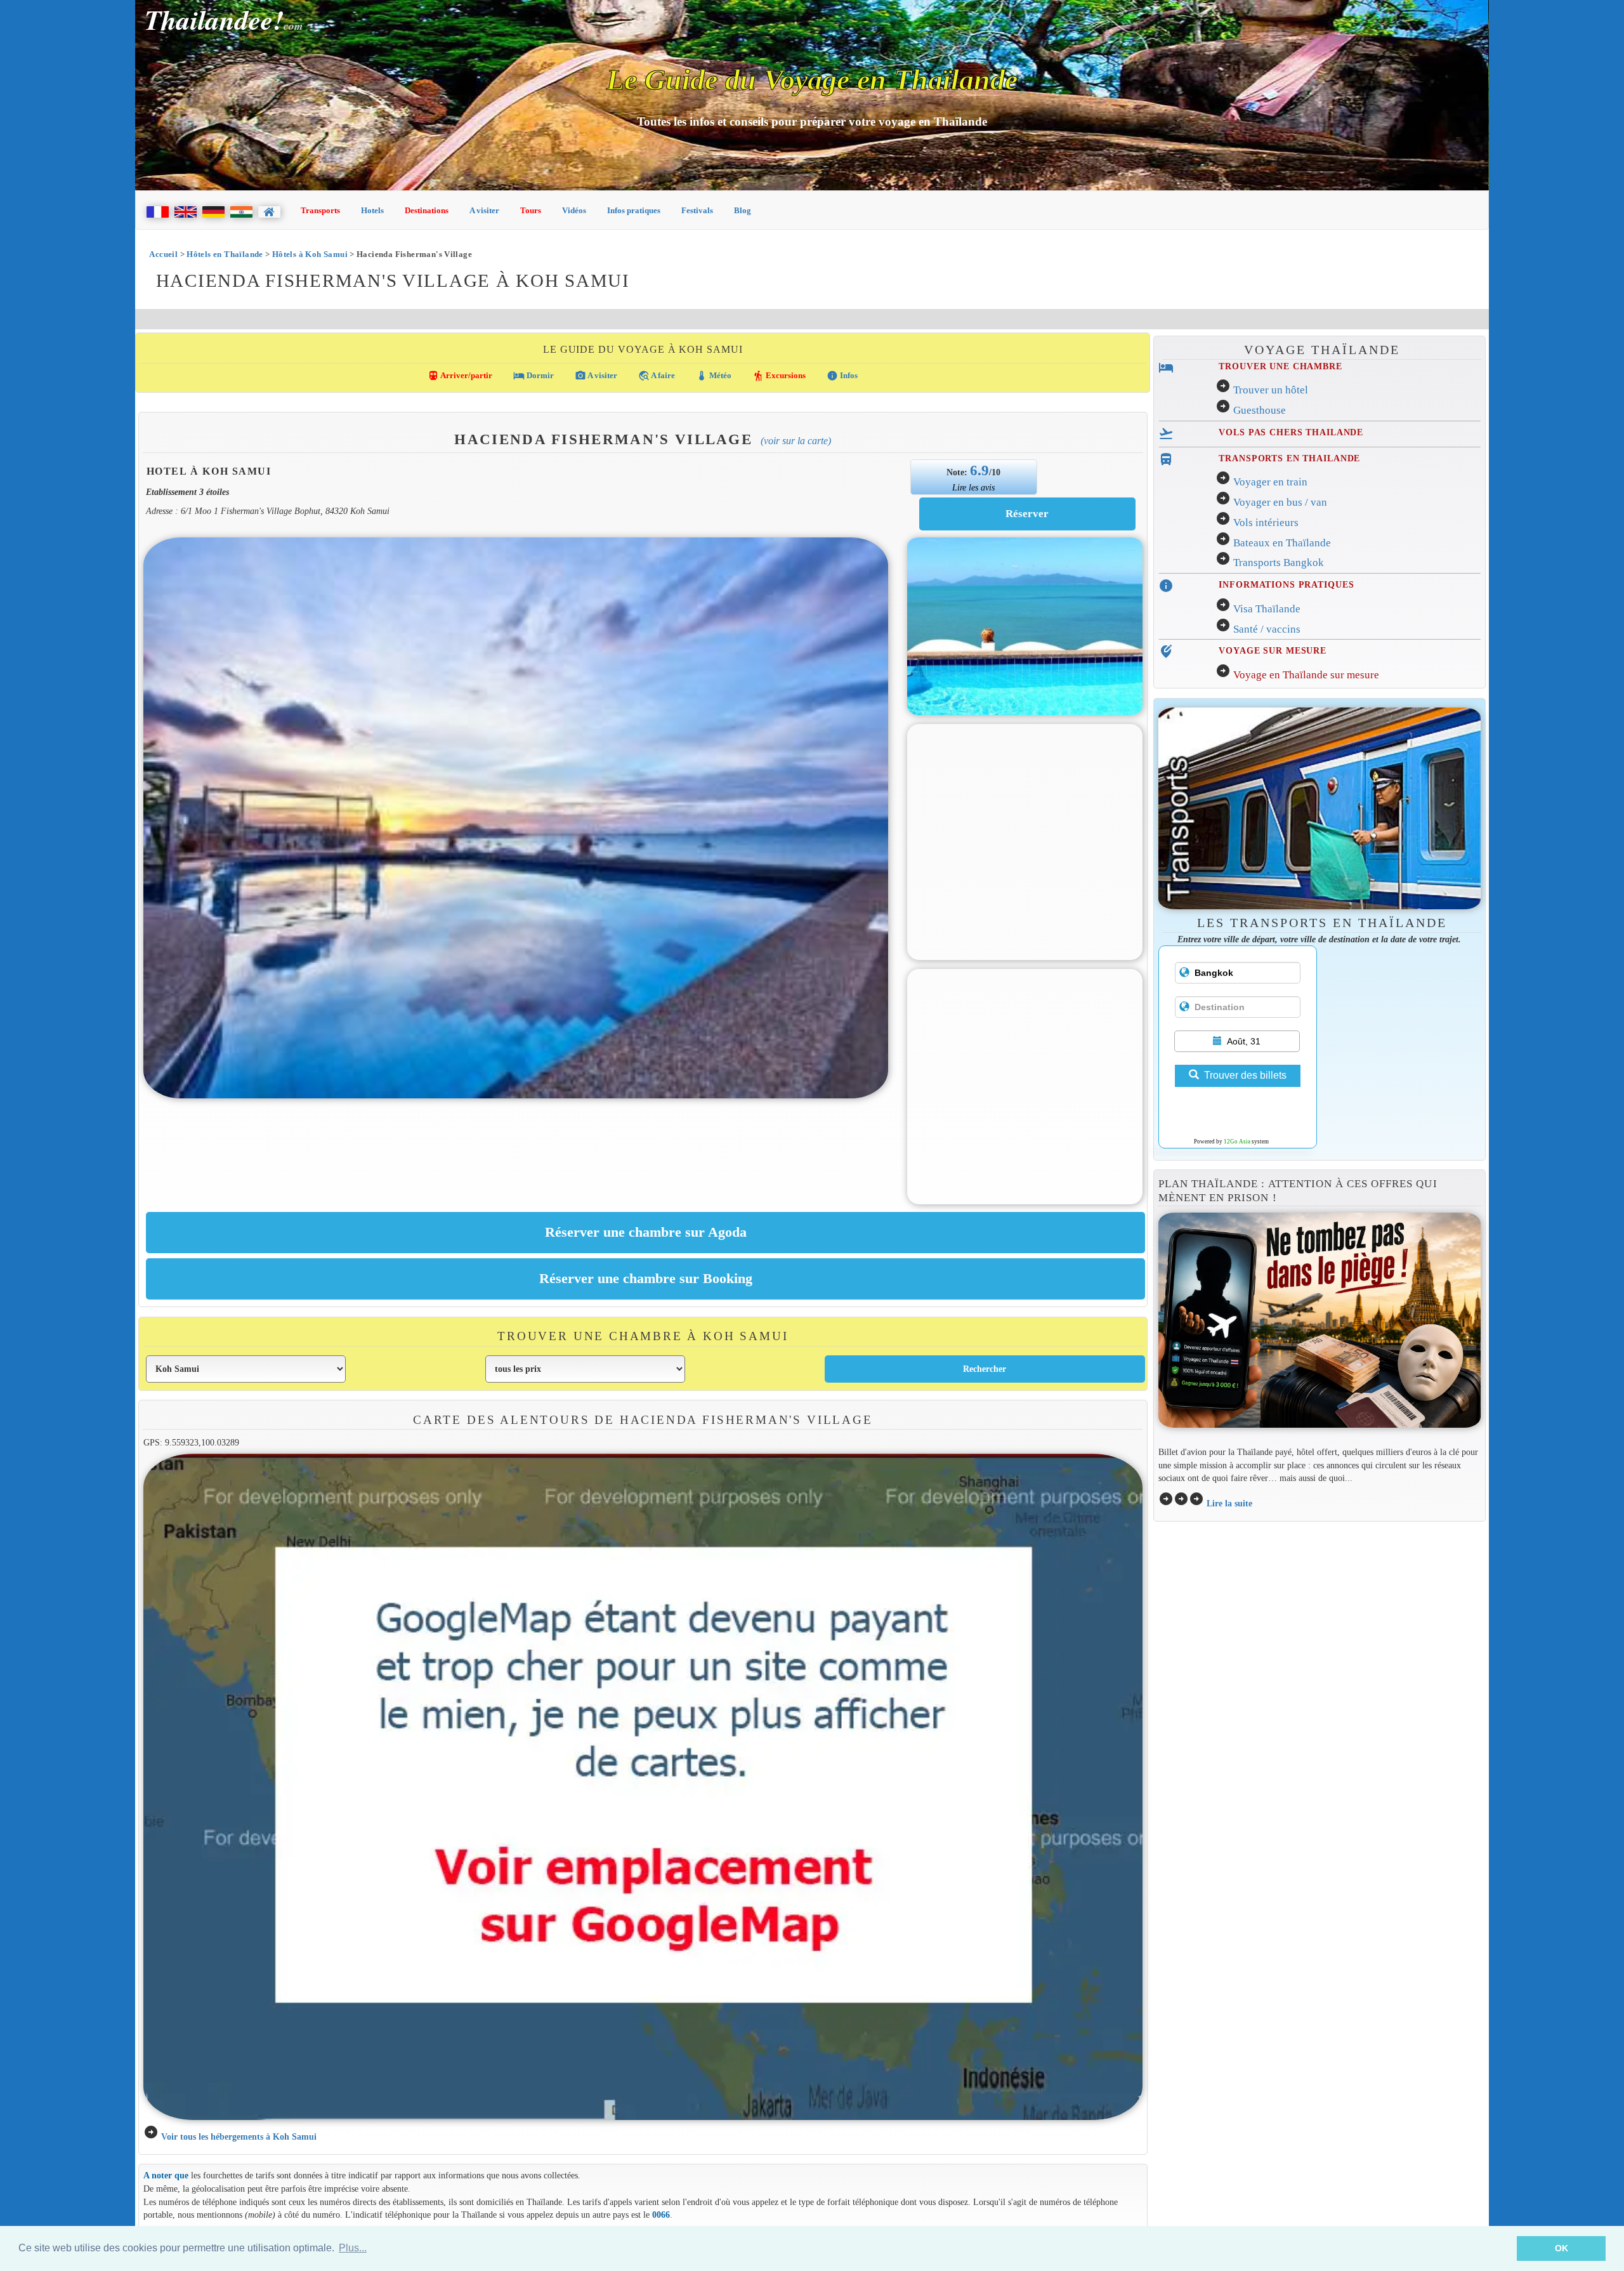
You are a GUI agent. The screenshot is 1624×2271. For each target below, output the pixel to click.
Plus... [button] (353, 2248)
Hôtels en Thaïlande (225, 254)
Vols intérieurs (1266, 523)
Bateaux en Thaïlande (1282, 543)
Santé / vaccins (1267, 629)
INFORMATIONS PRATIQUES (1286, 584)
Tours (531, 210)
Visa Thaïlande (1267, 609)
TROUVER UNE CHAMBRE (1280, 366)
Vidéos (574, 210)
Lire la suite (1229, 1503)
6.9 (979, 470)
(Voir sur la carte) (796, 441)
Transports (320, 210)
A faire (657, 376)
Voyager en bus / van (1280, 502)
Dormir (534, 376)
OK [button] (1562, 2248)
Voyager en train (1270, 482)
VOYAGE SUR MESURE (1273, 650)
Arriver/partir (460, 376)
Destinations (427, 210)
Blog (743, 210)
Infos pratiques (634, 210)
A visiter (484, 210)
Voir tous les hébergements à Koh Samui (239, 2136)
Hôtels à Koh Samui (310, 254)
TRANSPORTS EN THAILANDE (1289, 458)
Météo (714, 376)
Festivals (697, 210)
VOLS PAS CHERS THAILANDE (1291, 432)
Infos (842, 376)
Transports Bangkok (1279, 563)
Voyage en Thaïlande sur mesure (1306, 675)
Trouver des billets (1245, 1075)
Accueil (163, 254)
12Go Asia (1237, 1142)
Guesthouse (1260, 410)
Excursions (779, 376)
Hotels (372, 210)
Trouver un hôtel (1271, 390)
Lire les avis (973, 487)
